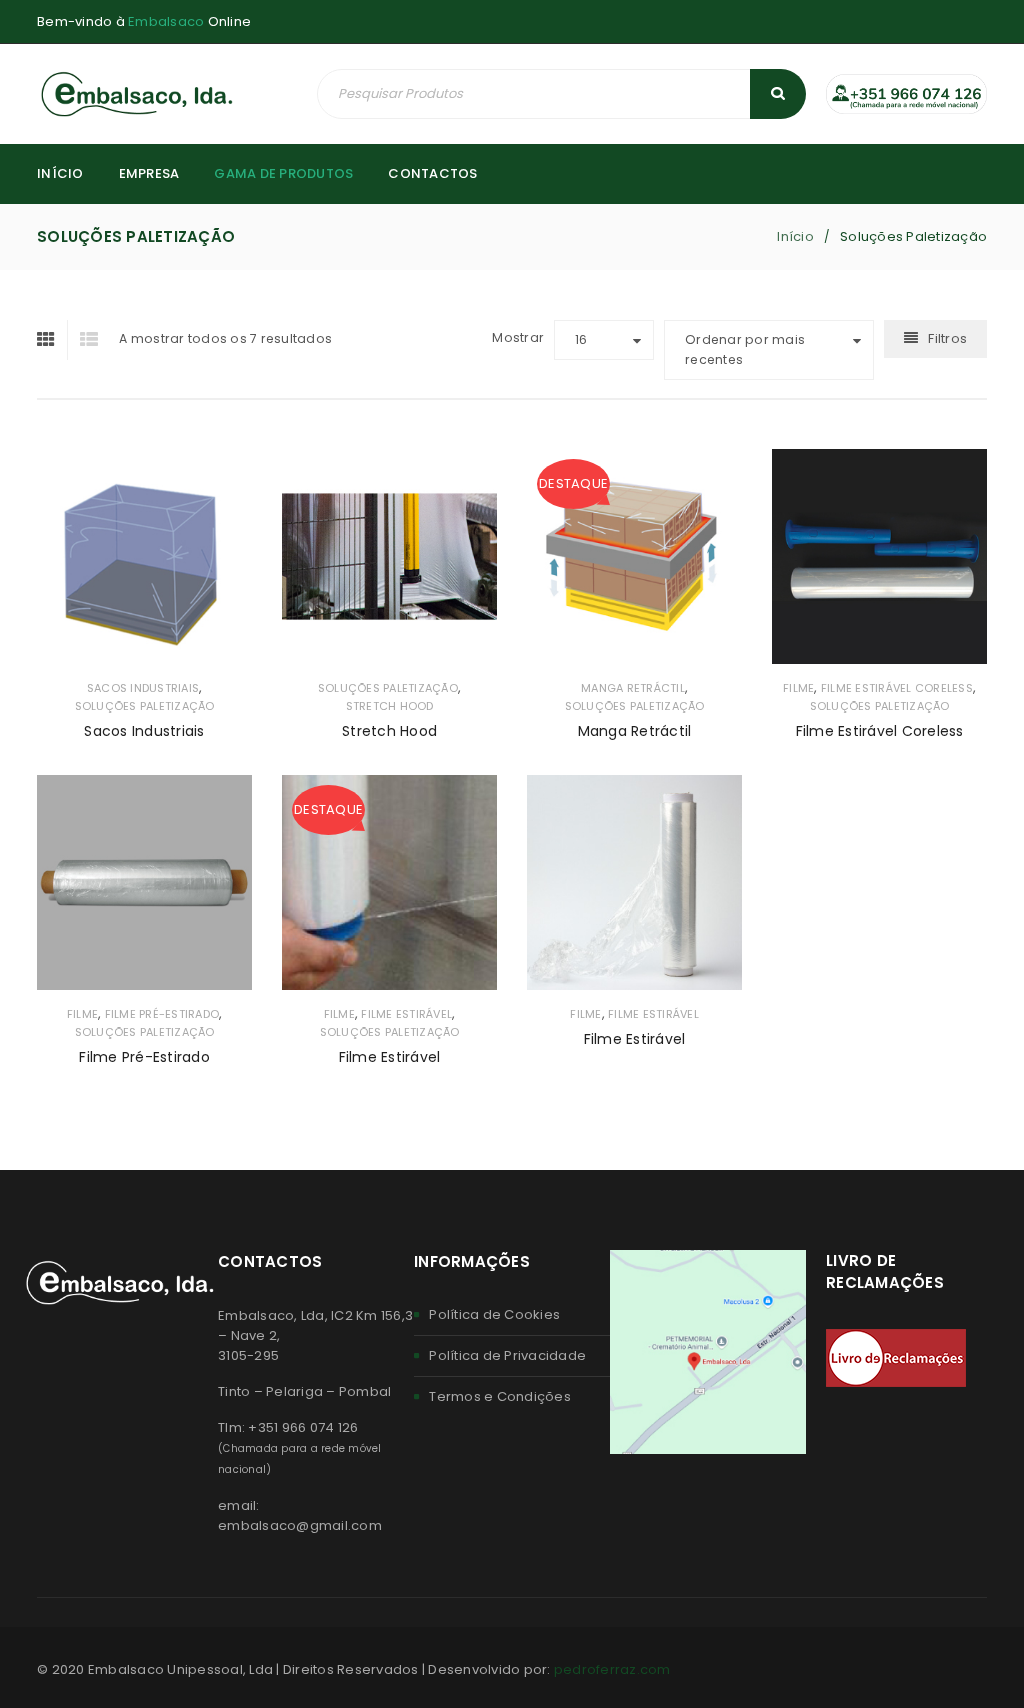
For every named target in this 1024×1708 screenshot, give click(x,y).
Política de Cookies (494, 1314)
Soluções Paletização (145, 706)
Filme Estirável (406, 1014)
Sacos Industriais (143, 688)
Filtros (947, 338)
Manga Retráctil (633, 688)
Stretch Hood (390, 706)
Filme (798, 688)
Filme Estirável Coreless (897, 688)
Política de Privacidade (507, 1355)
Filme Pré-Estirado (162, 1014)
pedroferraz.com (612, 1669)
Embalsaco (166, 21)
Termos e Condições (500, 1396)
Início (795, 236)
